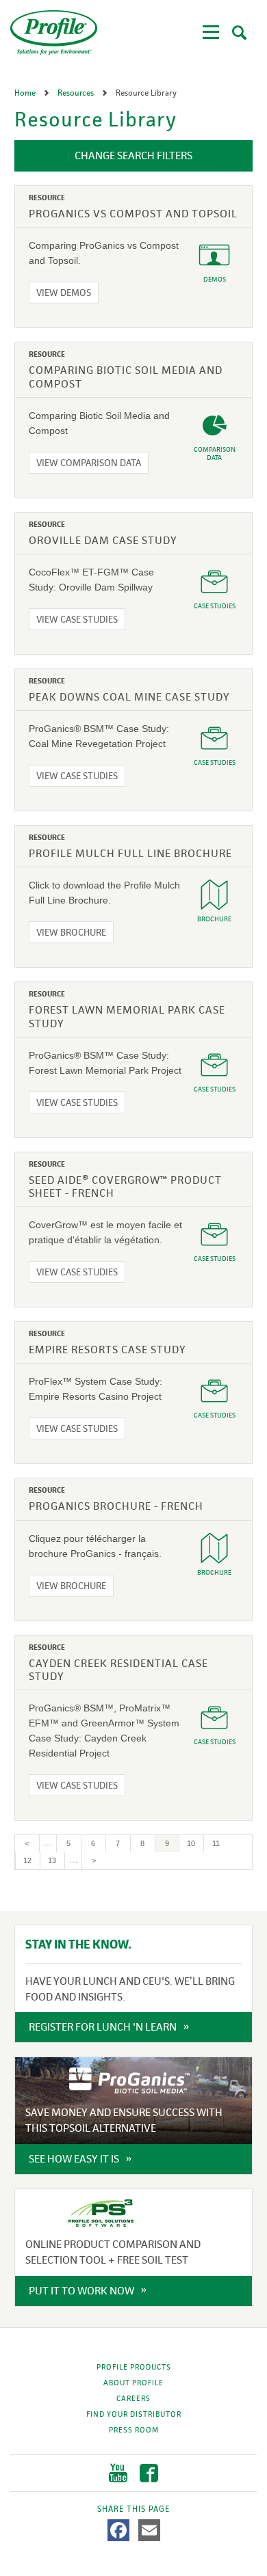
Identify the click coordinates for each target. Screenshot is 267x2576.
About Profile (133, 2383)
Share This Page (133, 2509)
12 (31, 1860)
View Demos (64, 293)
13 (56, 1860)
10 (195, 1843)
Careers (133, 2398)
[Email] (149, 2530)
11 (220, 1843)
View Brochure (71, 932)
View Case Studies (77, 619)
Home (26, 93)
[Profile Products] (54, 32)
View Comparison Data (89, 463)
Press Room (134, 2430)
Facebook (149, 2473)
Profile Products (134, 2367)
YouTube (118, 2473)
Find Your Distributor (134, 2414)
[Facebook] (118, 2530)
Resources (77, 93)
